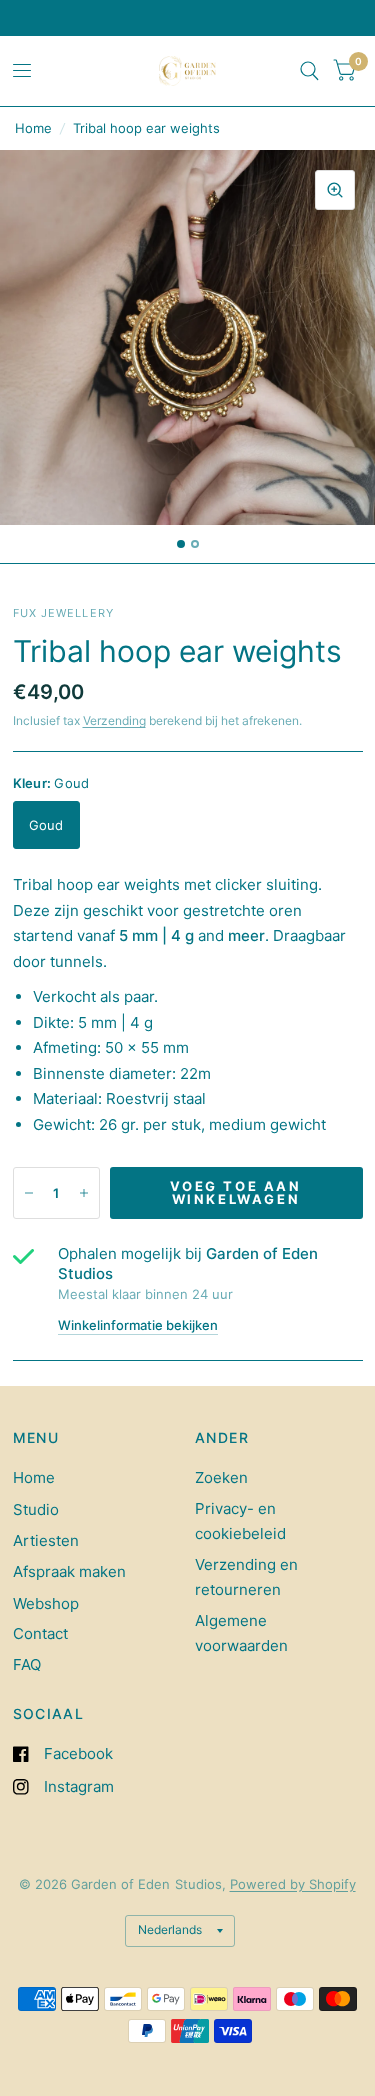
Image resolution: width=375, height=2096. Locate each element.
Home (33, 128)
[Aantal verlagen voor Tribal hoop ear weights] (29, 1193)
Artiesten (46, 1540)
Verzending (114, 720)
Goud (46, 825)
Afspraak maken (69, 1571)
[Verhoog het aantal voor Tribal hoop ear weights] (84, 1193)
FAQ (27, 1664)
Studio (36, 1509)
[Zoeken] (309, 71)
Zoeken (221, 1477)
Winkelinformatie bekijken (138, 1325)
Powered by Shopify (293, 1884)
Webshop (46, 1603)
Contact (40, 1633)
